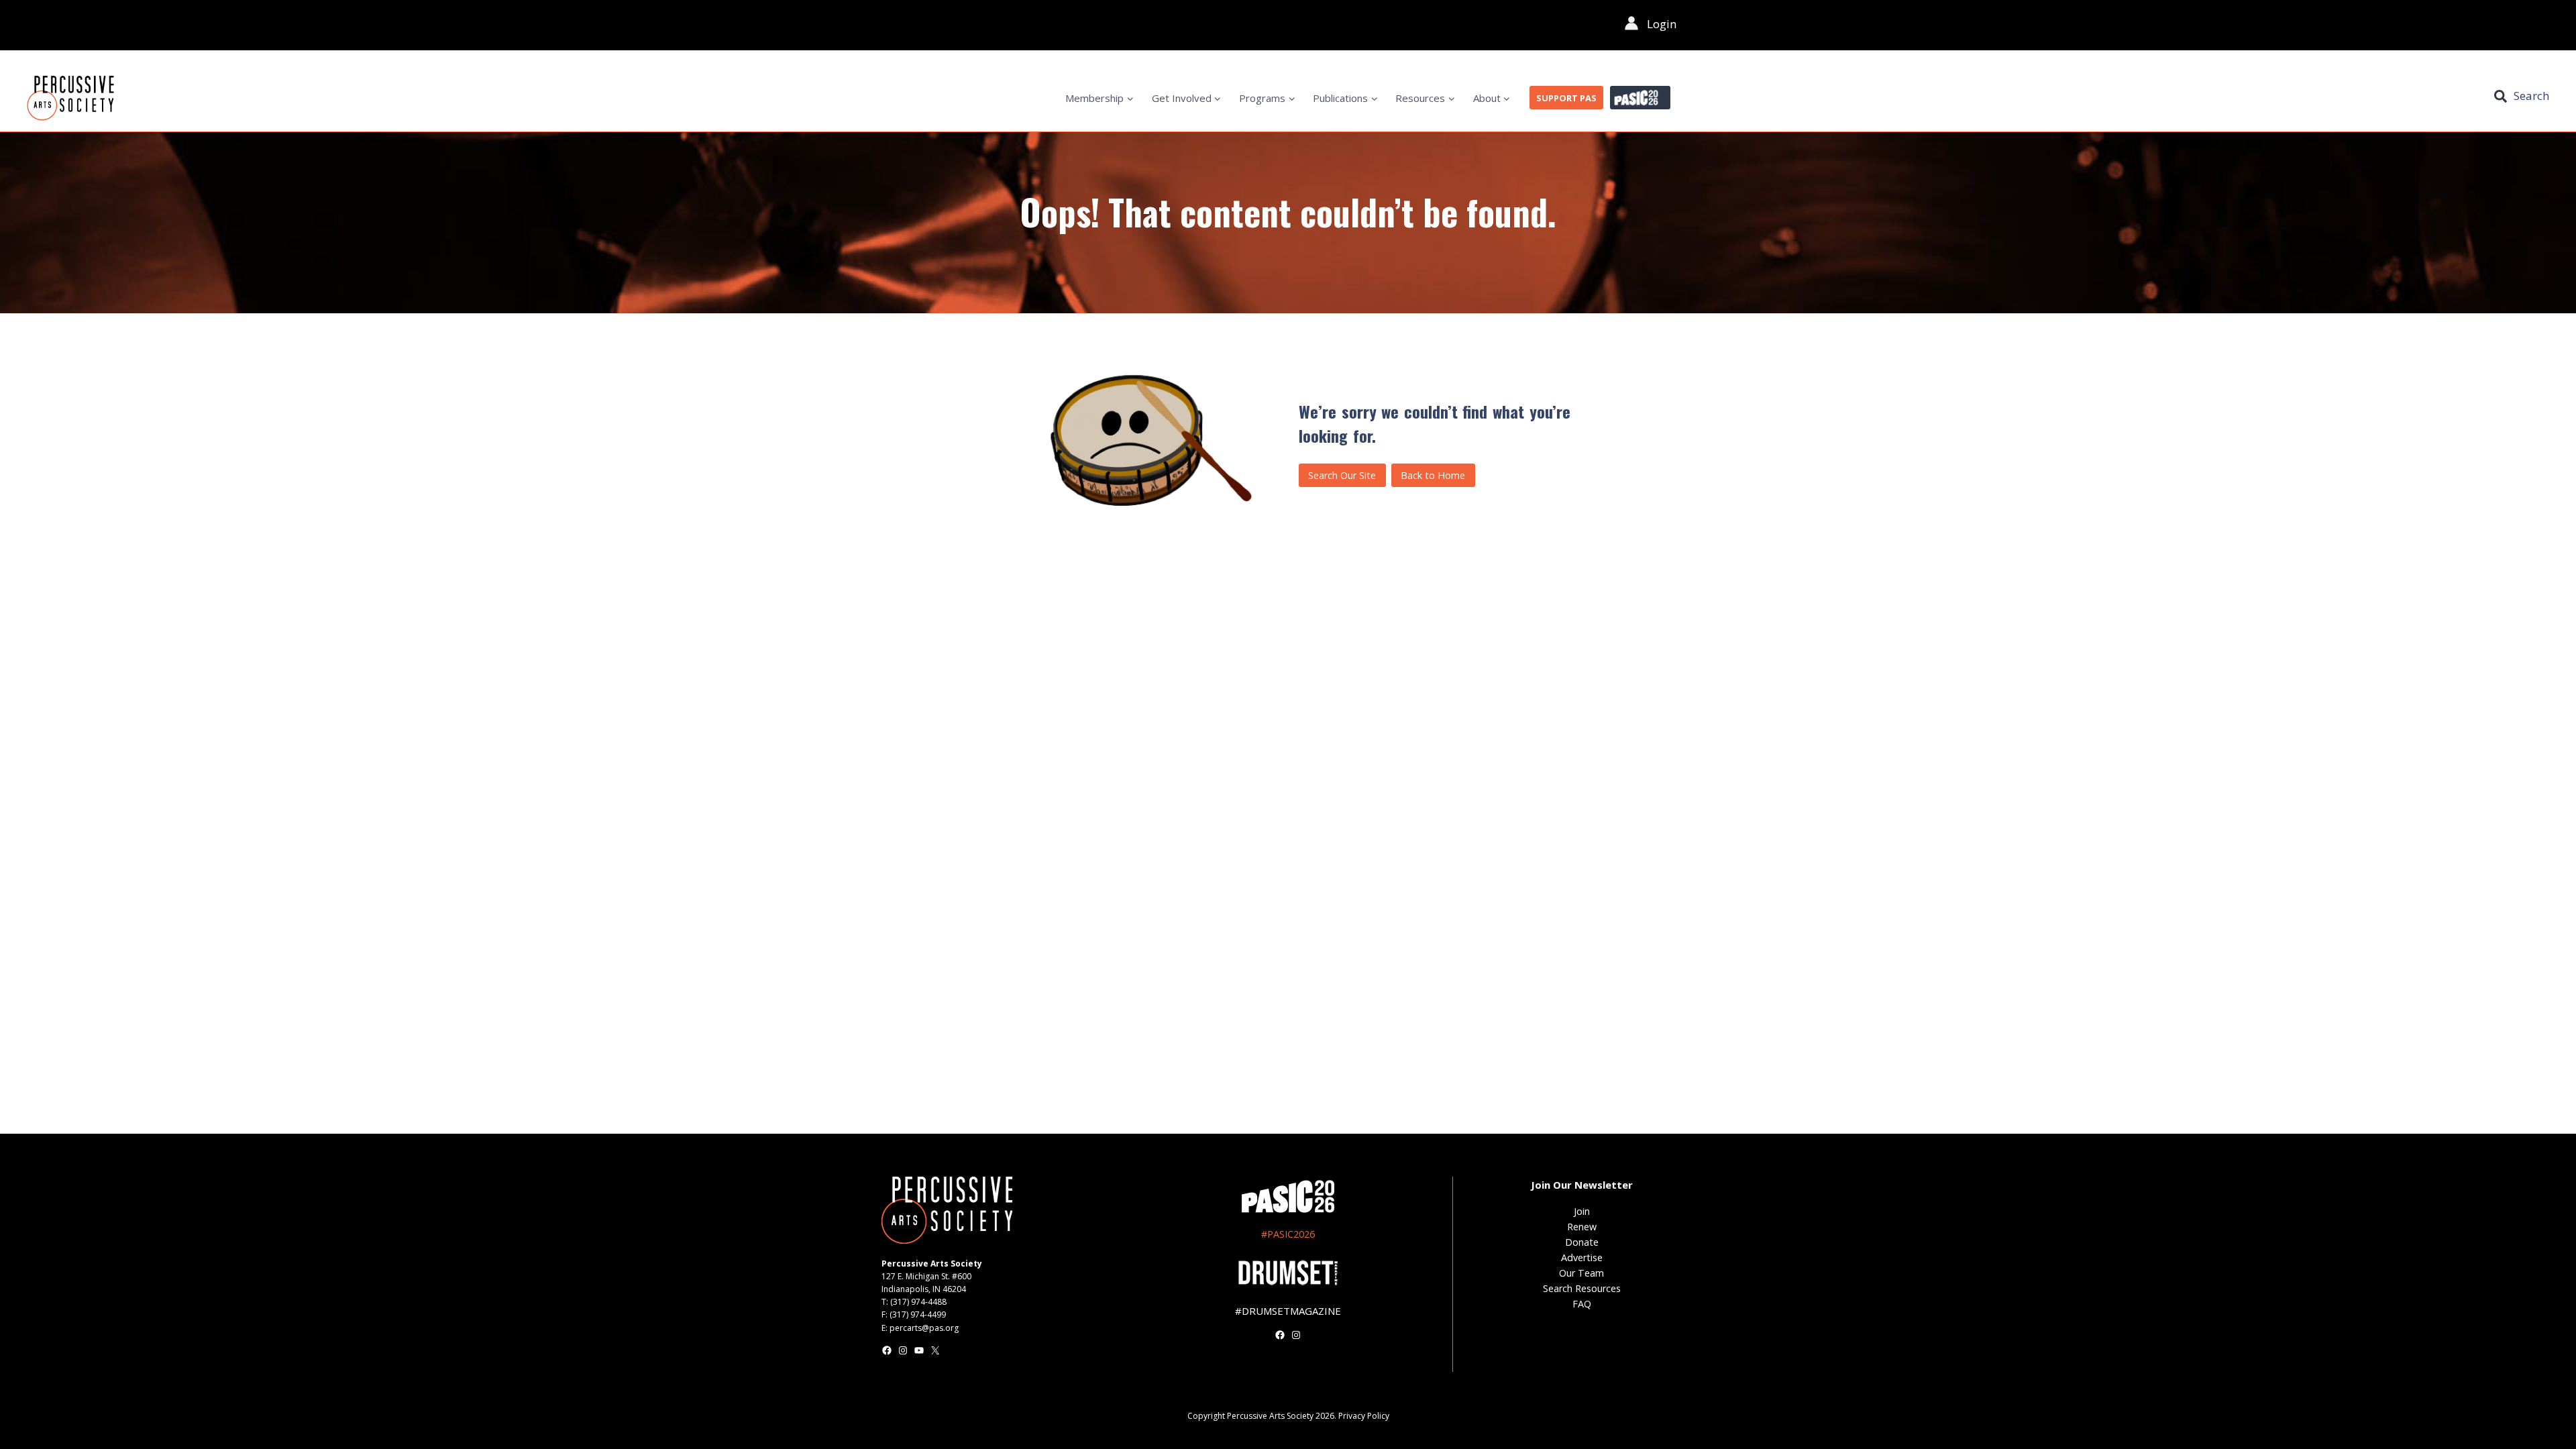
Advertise (1582, 1257)
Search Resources (1582, 1288)
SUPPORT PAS (1566, 98)
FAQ (1582, 1304)
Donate (1582, 1242)
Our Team (1581, 1273)
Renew (1582, 1227)
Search (2531, 96)
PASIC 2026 (1640, 98)
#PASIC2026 (1288, 1234)
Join (1582, 1211)
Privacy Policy (1364, 1416)
